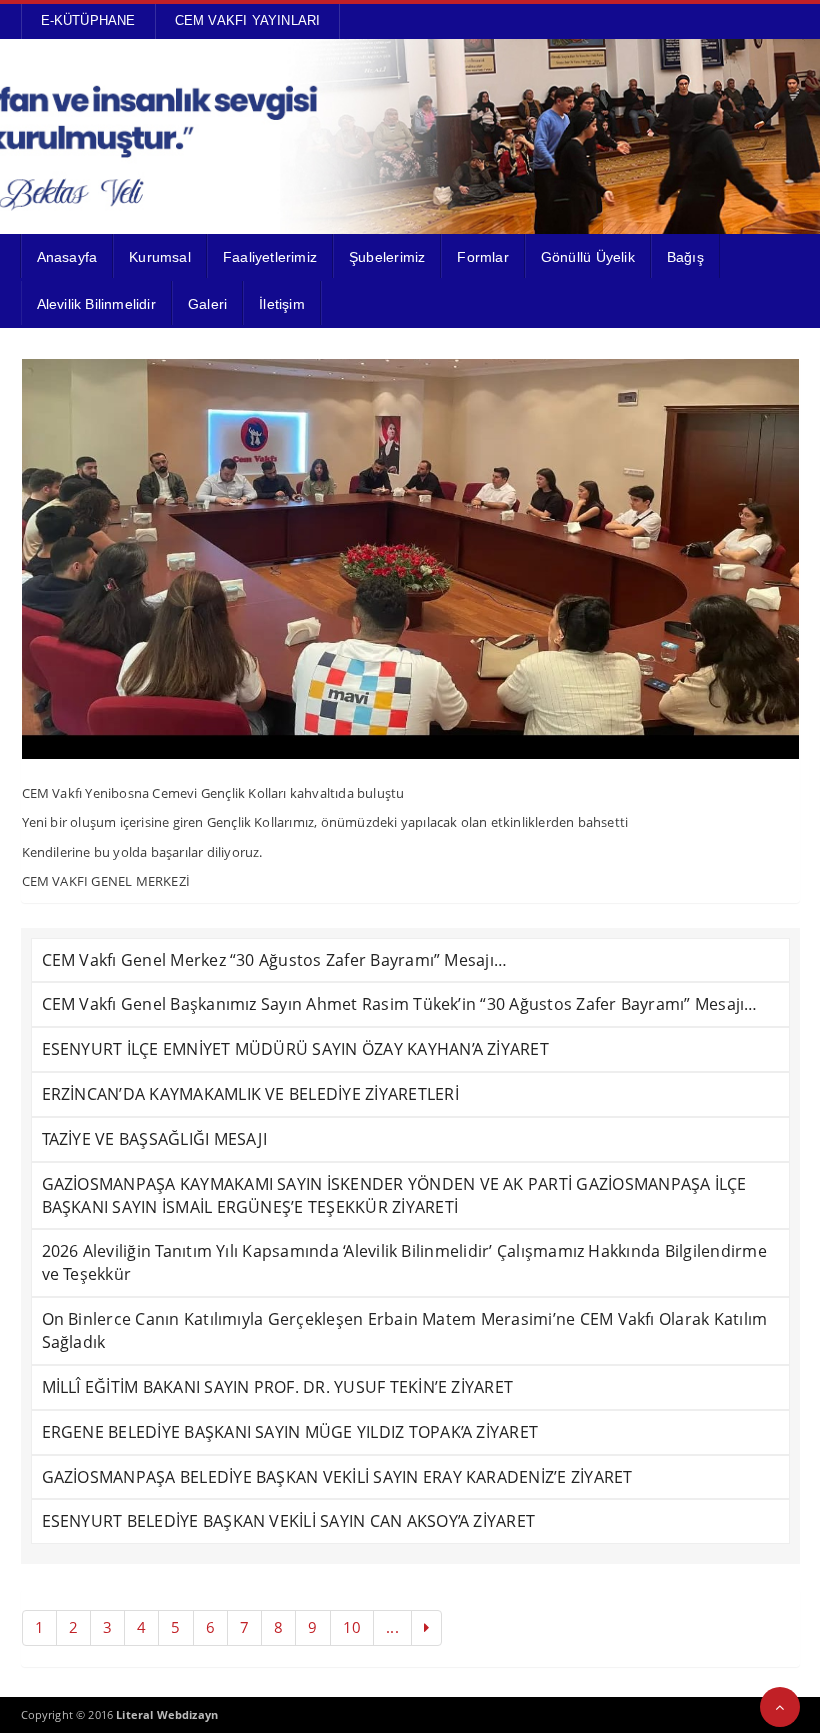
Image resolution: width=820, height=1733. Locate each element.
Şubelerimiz (387, 257)
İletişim (282, 304)
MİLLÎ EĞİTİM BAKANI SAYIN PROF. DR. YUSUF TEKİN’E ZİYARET (278, 1387)
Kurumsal (160, 257)
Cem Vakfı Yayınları (248, 20)
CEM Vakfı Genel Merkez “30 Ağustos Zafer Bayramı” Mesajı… (275, 960)
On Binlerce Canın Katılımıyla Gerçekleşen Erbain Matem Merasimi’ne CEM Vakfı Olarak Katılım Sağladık (405, 1330)
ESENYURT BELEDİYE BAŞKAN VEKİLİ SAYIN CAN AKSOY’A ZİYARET (289, 1521)
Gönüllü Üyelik (588, 257)
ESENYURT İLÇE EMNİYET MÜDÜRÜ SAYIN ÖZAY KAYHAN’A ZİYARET (295, 1049)
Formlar (482, 257)
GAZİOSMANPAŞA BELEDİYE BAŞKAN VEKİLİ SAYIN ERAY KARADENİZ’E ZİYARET (337, 1477)
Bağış (685, 257)
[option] (410, 559)
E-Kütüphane (88, 20)
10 (352, 1627)
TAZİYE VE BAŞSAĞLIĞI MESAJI (154, 1139)
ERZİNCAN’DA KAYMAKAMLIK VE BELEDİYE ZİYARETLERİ (250, 1094)
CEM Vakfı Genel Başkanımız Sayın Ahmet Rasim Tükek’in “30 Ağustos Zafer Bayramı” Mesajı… (400, 1004)
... (392, 1627)
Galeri (207, 304)
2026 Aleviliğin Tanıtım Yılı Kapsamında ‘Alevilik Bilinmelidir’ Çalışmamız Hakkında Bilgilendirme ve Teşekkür (404, 1262)
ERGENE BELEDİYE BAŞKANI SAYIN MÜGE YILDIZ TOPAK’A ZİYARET (290, 1432)
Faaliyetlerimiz (270, 257)
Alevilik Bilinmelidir (96, 304)
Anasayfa (67, 257)
